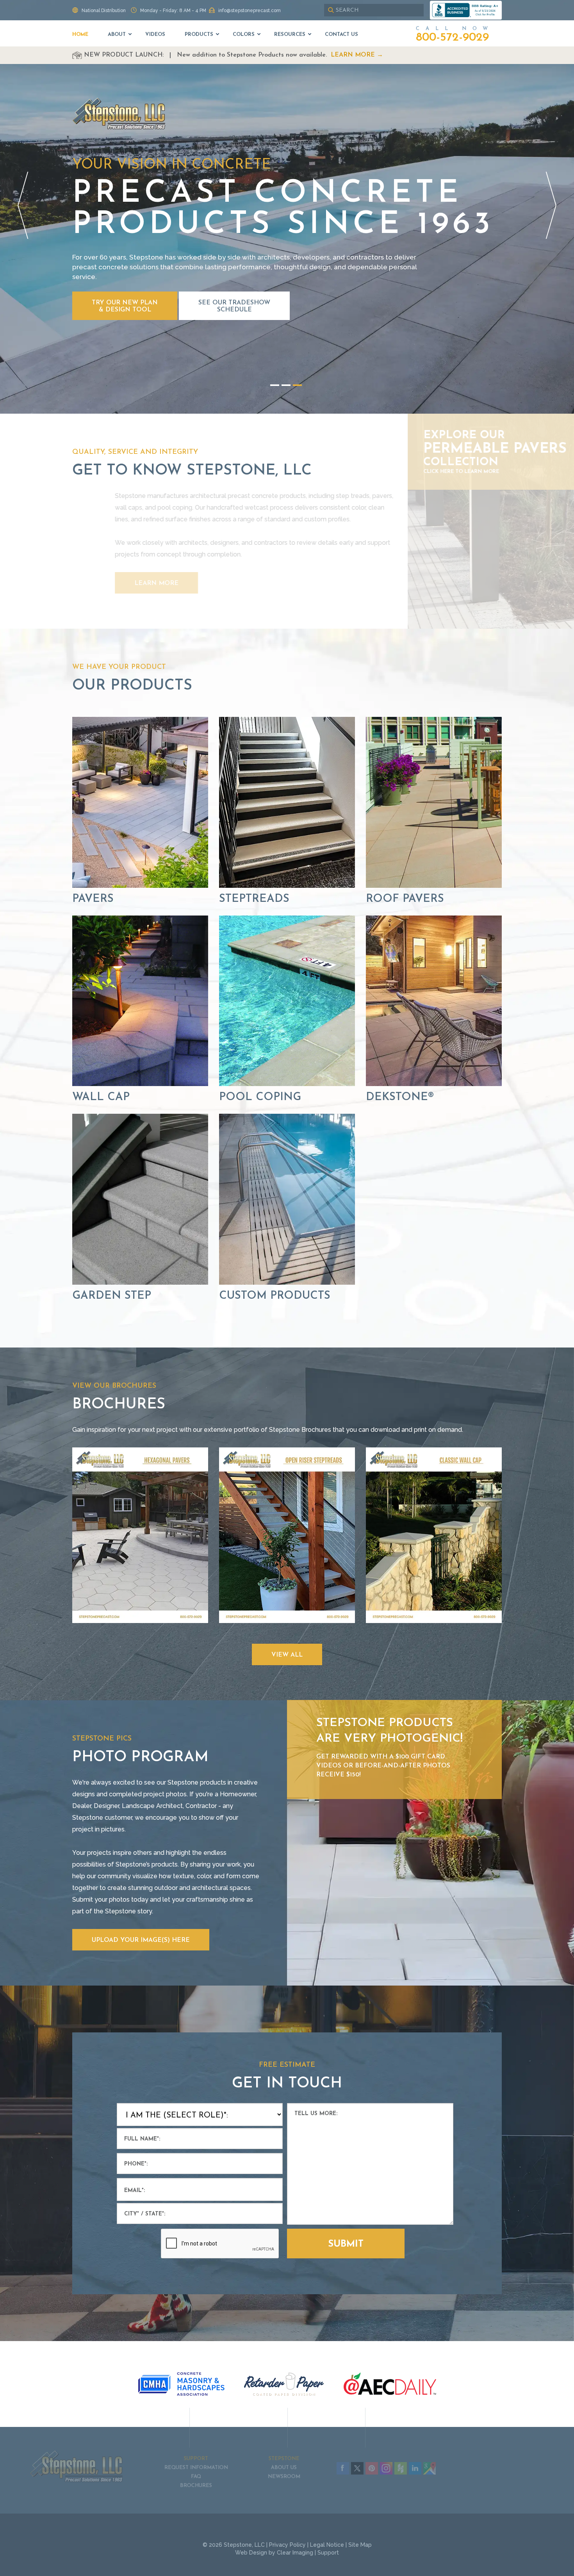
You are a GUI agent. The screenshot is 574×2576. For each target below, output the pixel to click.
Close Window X (369, 1253)
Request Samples (332, 1312)
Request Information (241, 1312)
